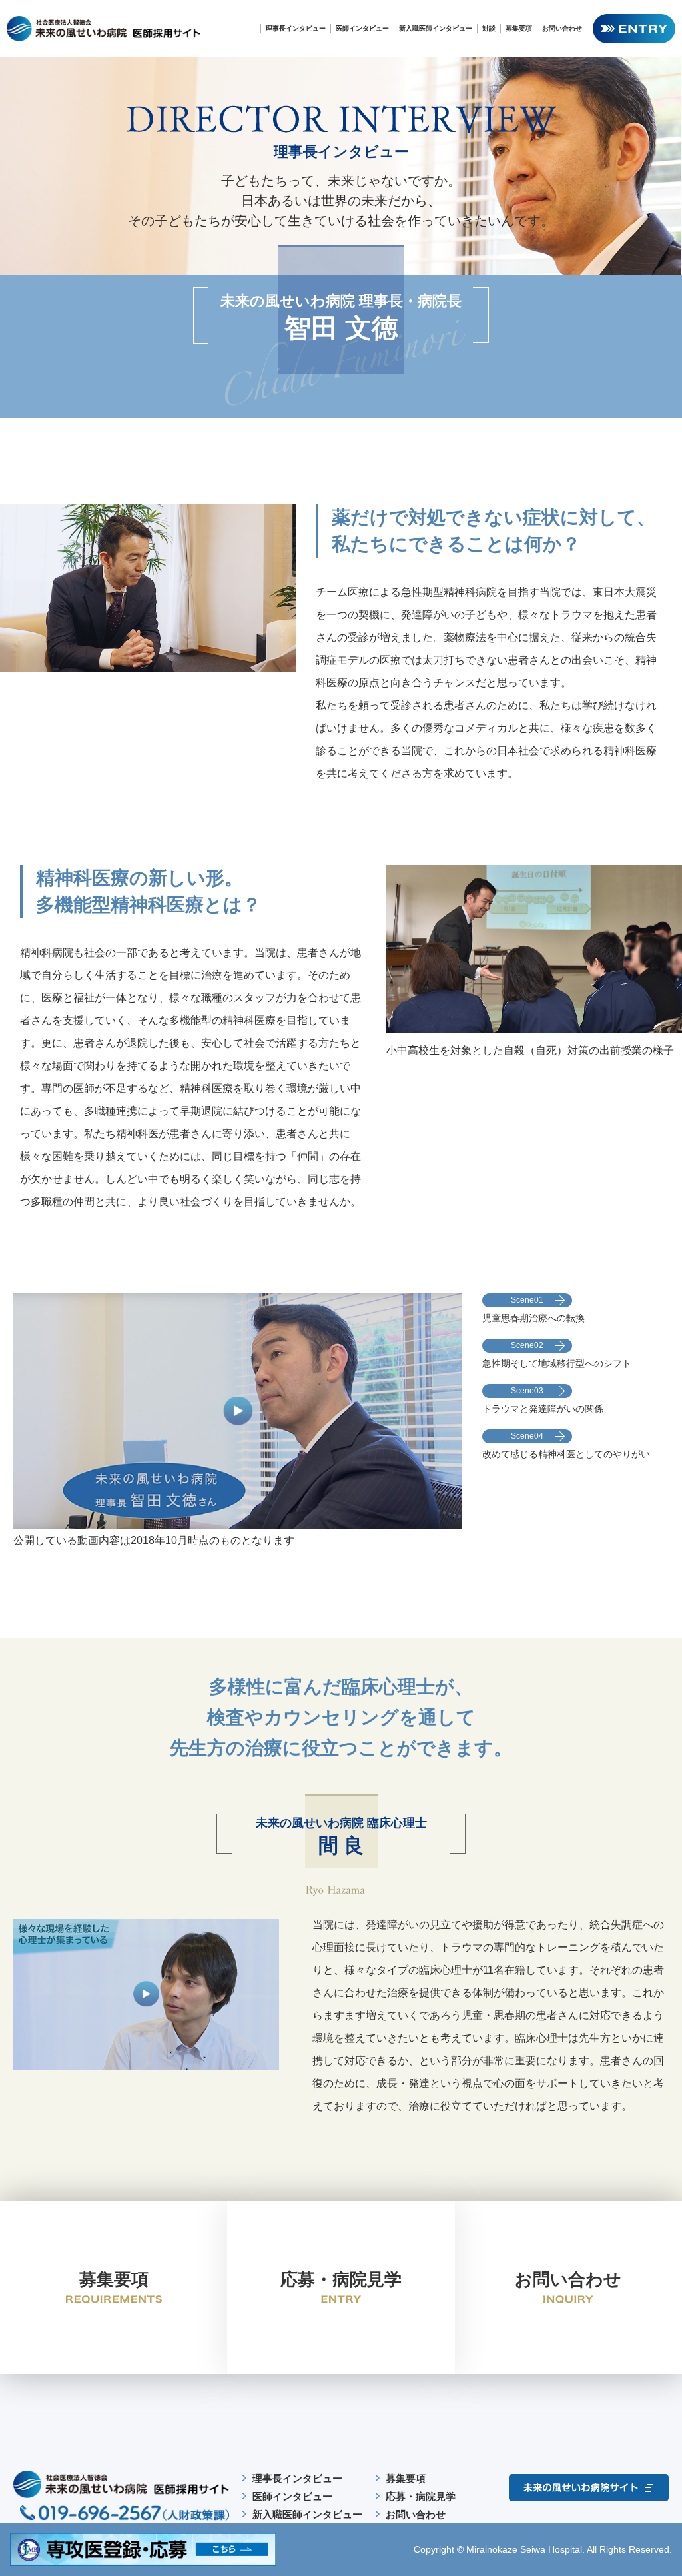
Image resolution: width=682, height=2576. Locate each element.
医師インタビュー (362, 28)
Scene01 (527, 1300)
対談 (489, 28)
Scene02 (527, 1345)
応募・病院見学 (421, 2496)
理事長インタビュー (296, 28)
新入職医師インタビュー (436, 28)
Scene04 (527, 1436)
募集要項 (519, 28)
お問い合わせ (562, 28)
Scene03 (527, 1391)
